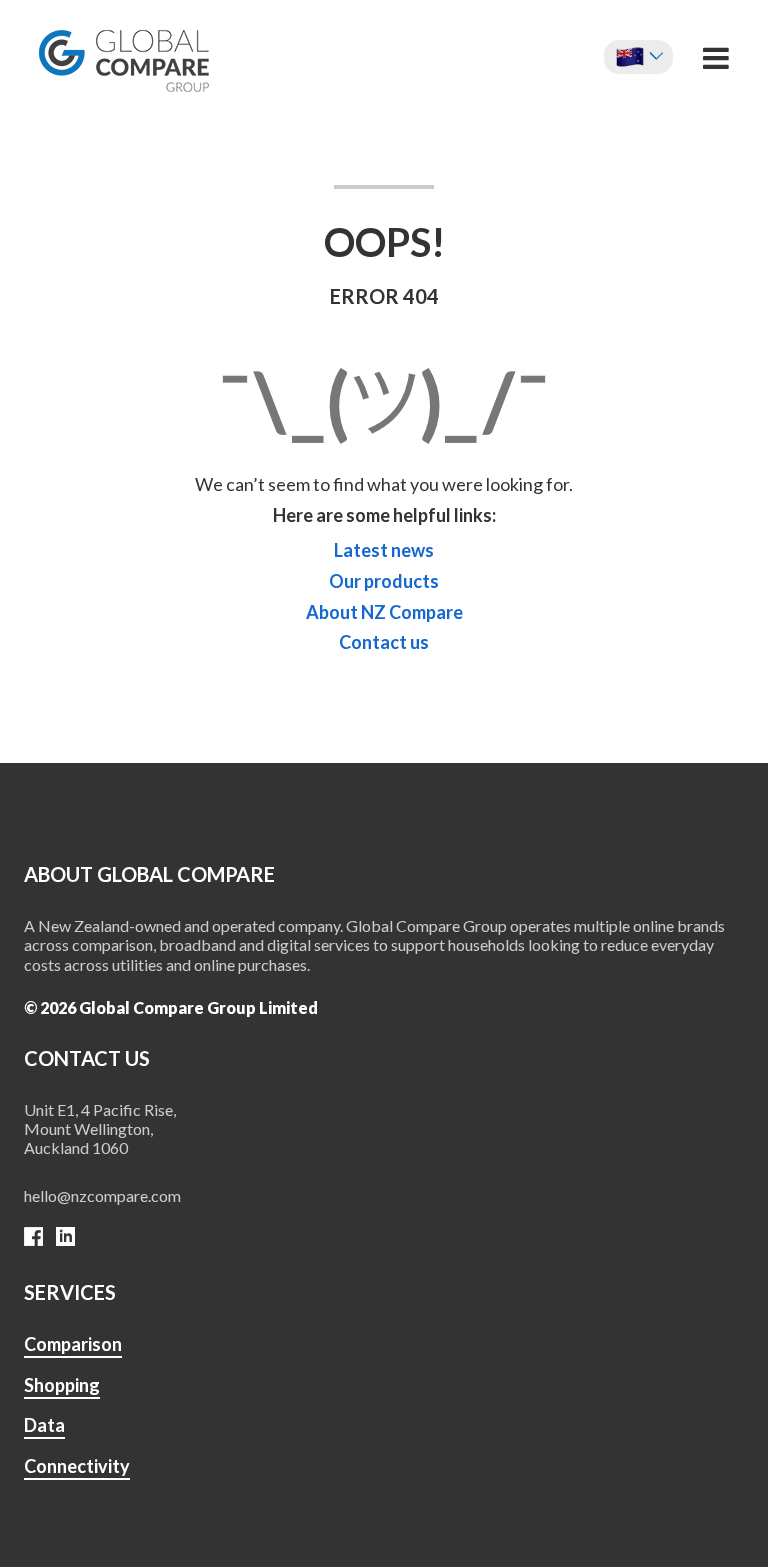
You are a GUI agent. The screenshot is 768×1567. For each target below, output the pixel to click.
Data (44, 1425)
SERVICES (70, 1292)
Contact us (384, 642)
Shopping (62, 1385)
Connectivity (77, 1466)
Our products (384, 581)
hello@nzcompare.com (102, 1196)
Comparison (73, 1344)
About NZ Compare (384, 612)
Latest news (384, 550)
